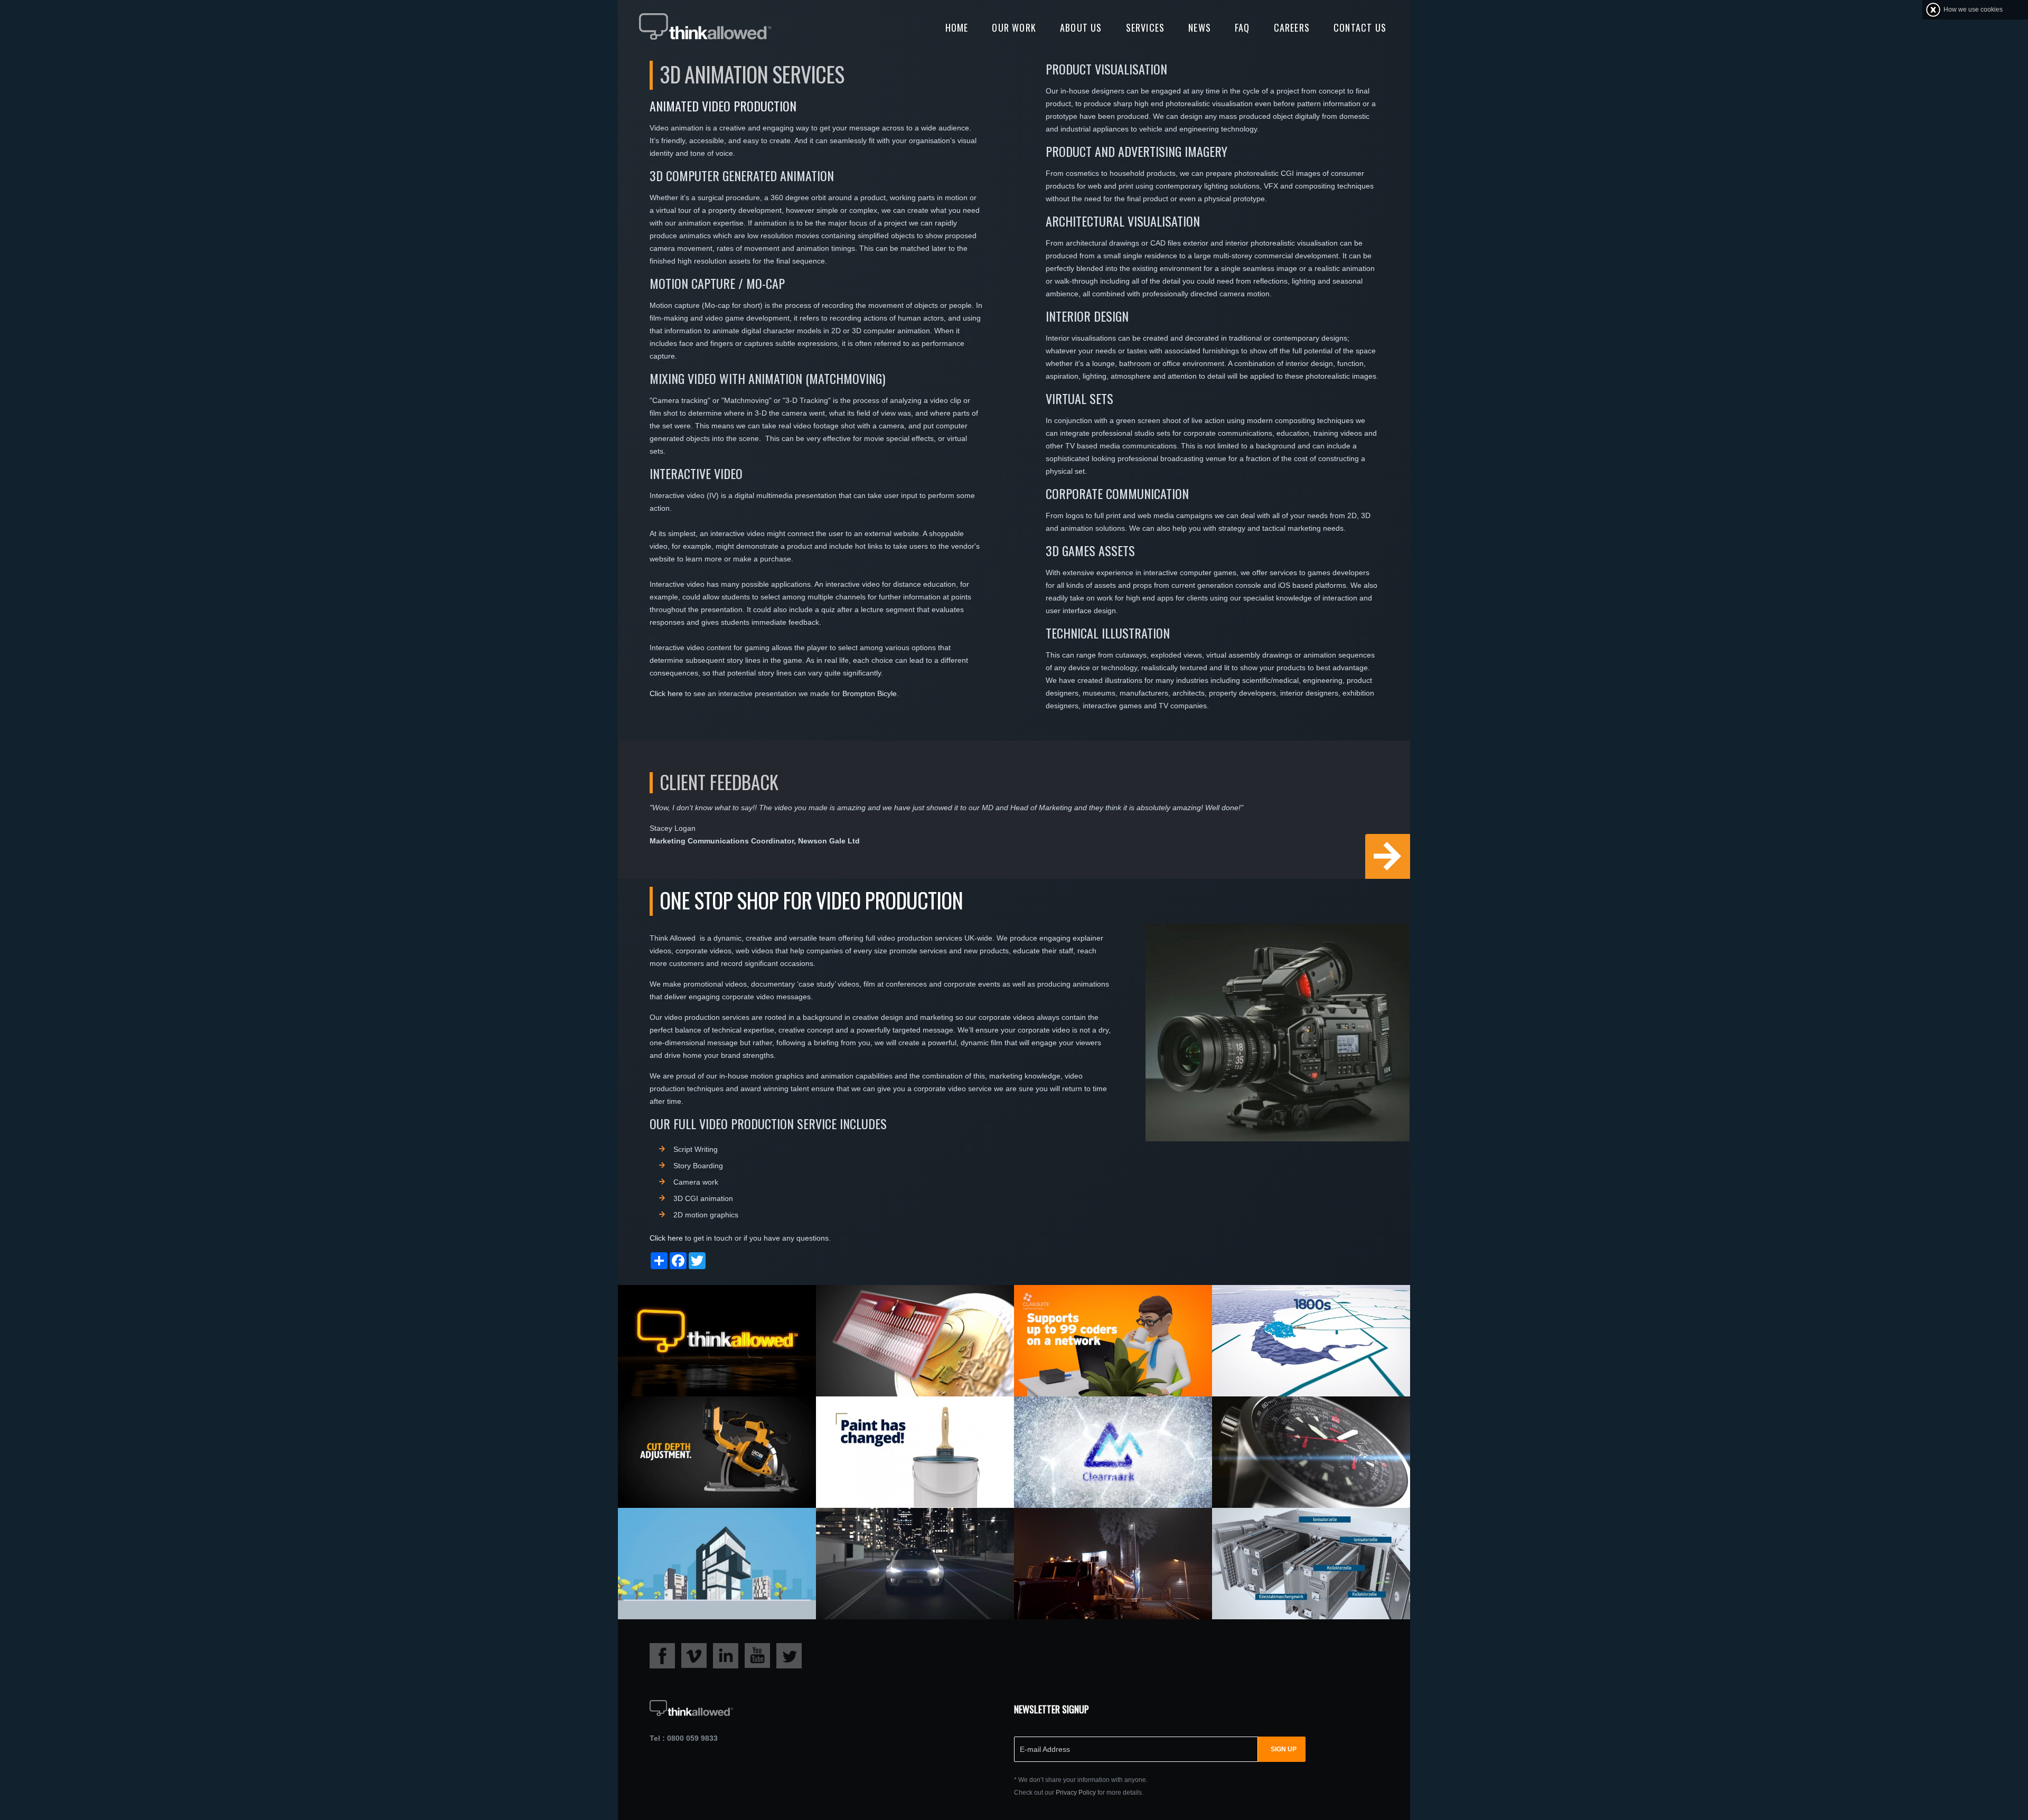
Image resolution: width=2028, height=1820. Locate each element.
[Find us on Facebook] (662, 1655)
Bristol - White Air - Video (1298, 1530)
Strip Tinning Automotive (900, 1530)
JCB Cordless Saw (682, 1419)
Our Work (1014, 27)
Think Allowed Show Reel (702, 1307)
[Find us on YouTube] (757, 1655)
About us (1081, 27)
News (1200, 27)
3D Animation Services (752, 74)
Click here (666, 693)
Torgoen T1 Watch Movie (1293, 1419)
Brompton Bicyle (870, 693)
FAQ (1242, 27)
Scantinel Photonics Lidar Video (903, 1314)
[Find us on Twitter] (789, 1655)
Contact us (1360, 27)
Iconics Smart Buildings (700, 1530)
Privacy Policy (1076, 1793)
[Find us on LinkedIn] (726, 1655)
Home (957, 27)
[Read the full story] (717, 1340)
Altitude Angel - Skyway (1291, 1307)
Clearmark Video (1075, 1419)
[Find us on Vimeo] (694, 1655)
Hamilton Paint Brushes (897, 1419)
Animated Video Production (723, 106)
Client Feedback (719, 782)
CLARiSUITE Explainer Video (1101, 1307)
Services (1146, 27)
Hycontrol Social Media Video (1095, 1536)
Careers (1292, 27)
